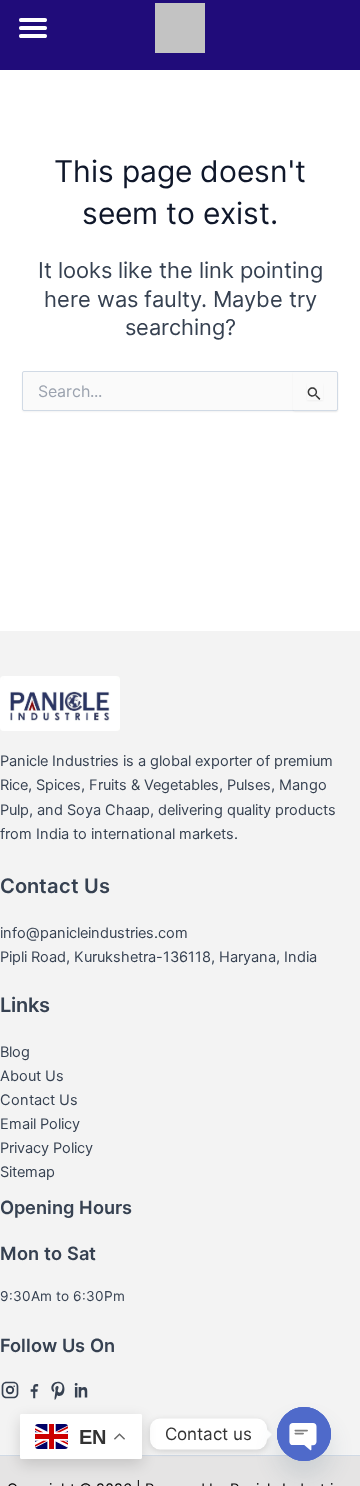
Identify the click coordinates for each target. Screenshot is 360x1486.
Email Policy (40, 1124)
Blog (15, 1052)
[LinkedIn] (82, 1388)
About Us (32, 1076)
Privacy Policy (46, 1148)
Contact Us (39, 1100)
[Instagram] (12, 1388)
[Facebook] (36, 1388)
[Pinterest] (60, 1388)
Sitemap (27, 1172)
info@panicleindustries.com (94, 933)
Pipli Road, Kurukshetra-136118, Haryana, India (158, 957)
